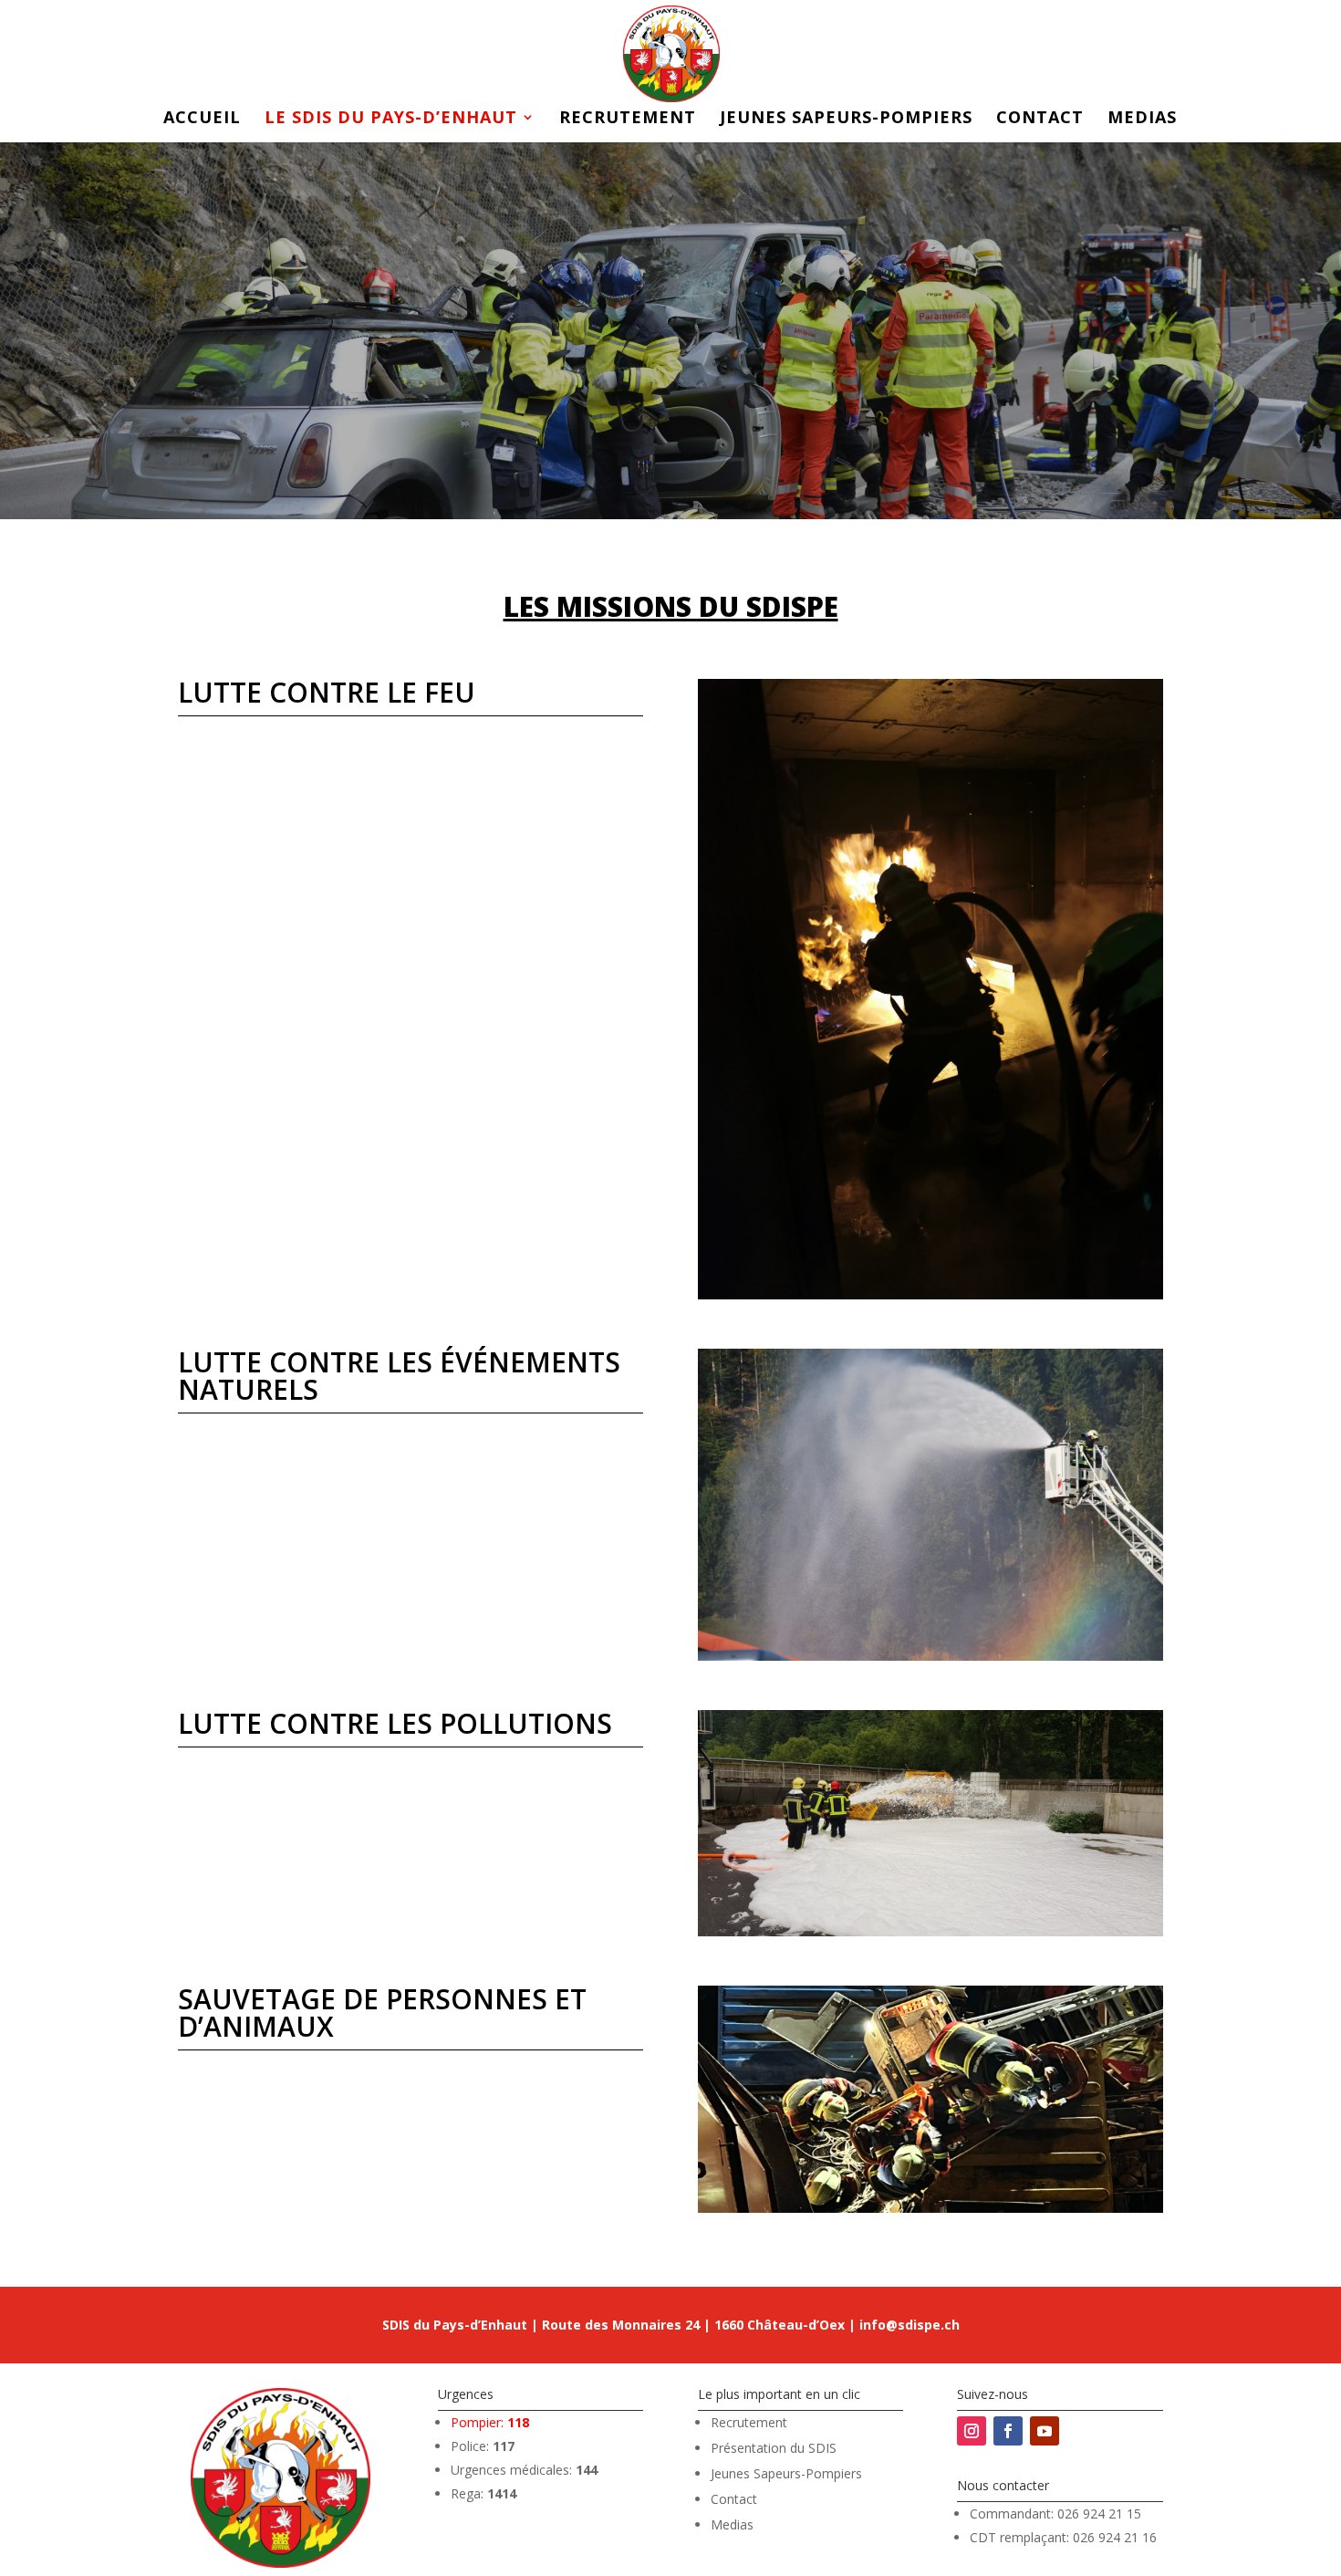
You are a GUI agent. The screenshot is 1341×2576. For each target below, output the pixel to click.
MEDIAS (1142, 119)
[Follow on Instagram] (972, 2431)
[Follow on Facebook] (1008, 2431)
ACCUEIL (202, 119)
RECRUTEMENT (628, 119)
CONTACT (1040, 119)
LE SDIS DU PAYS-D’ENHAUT (391, 119)
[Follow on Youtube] (1045, 2431)
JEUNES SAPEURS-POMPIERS (846, 119)
